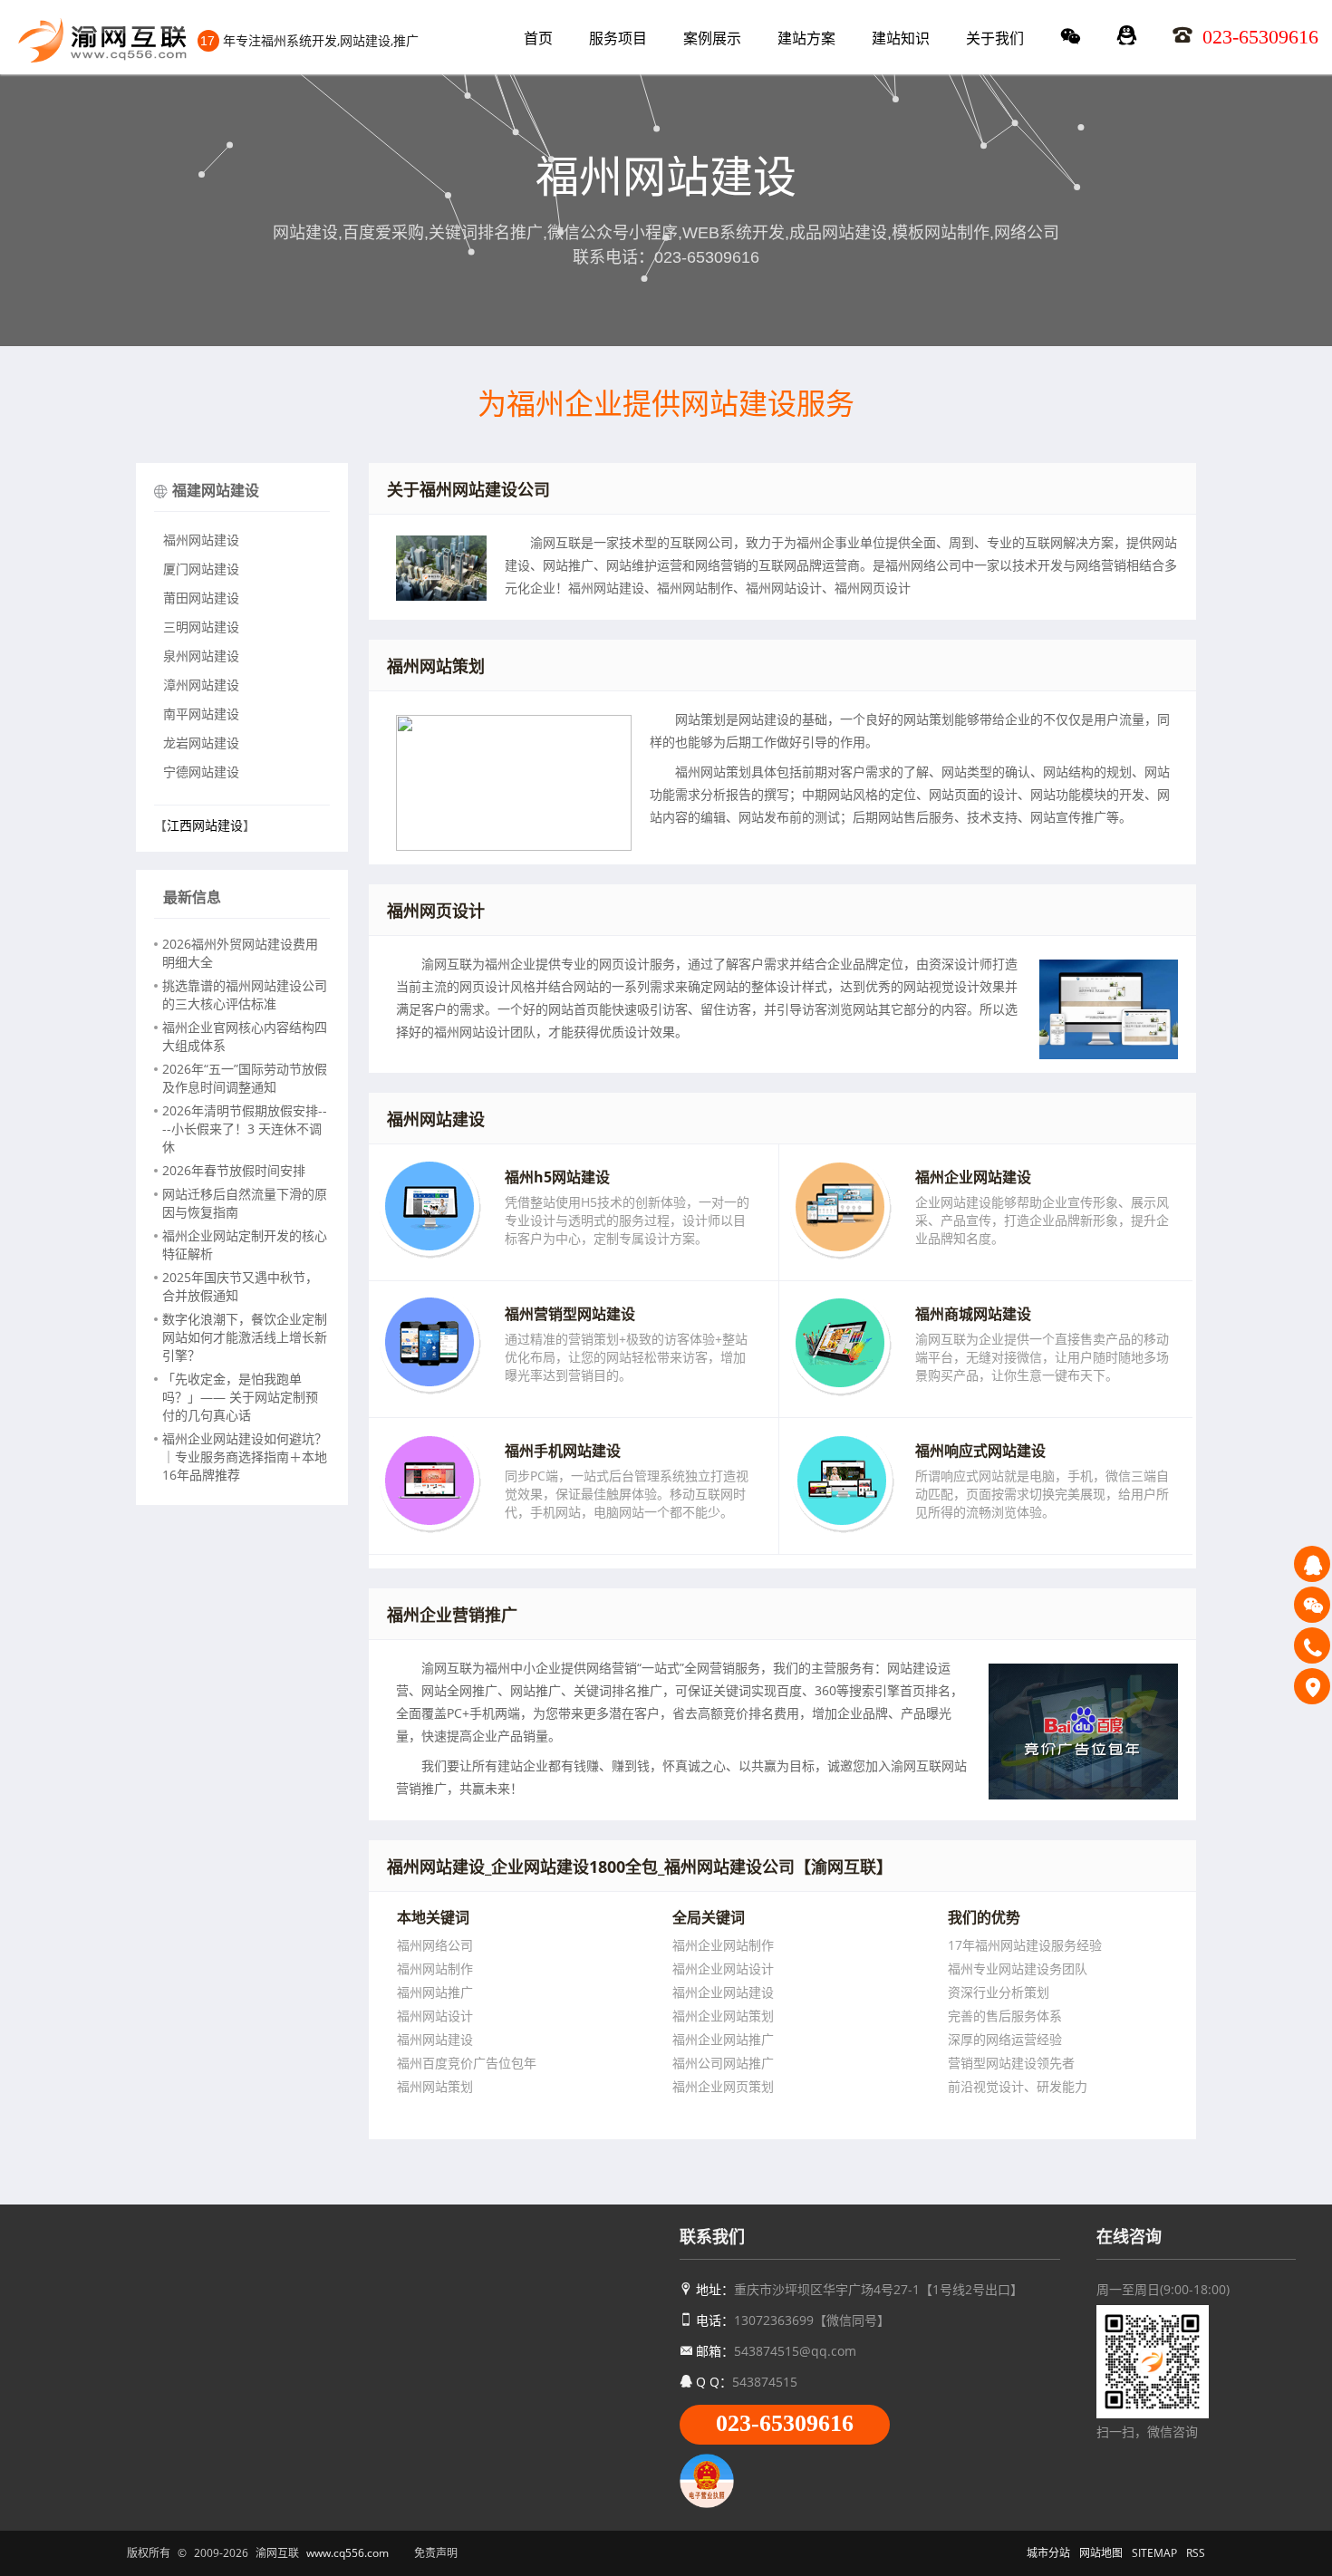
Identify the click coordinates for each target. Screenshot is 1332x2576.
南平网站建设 (201, 714)
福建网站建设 (216, 490)
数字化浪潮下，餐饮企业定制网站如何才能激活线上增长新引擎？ (245, 1337)
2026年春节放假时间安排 (234, 1170)
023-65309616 (785, 2423)
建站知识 (901, 38)
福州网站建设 (201, 540)
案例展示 (712, 38)
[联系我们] (1312, 1686)
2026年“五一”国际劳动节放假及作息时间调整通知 (245, 1078)
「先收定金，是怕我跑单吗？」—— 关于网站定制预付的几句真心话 (240, 1397)
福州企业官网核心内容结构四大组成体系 (245, 1036)
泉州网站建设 (201, 656)
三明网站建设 (201, 627)
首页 (538, 38)
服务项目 (618, 38)
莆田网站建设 (201, 598)
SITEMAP (1154, 2553)
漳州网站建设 (201, 685)
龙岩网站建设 (201, 743)
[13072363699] (1312, 1645)
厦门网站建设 (201, 569)
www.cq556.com (347, 2553)
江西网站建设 (205, 825)
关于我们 (995, 38)
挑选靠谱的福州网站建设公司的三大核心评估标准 (245, 994)
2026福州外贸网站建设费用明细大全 (240, 953)
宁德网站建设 (201, 772)
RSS (1196, 2553)
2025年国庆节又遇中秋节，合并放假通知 (240, 1286)
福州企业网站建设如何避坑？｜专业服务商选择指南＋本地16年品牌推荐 (245, 1457)
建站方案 (806, 38)
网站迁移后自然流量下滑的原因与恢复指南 (245, 1203)
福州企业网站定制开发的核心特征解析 (245, 1245)
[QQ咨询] (1312, 1564)
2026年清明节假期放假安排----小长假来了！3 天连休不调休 (245, 1129)
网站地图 (1101, 2553)
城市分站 (1048, 2553)
